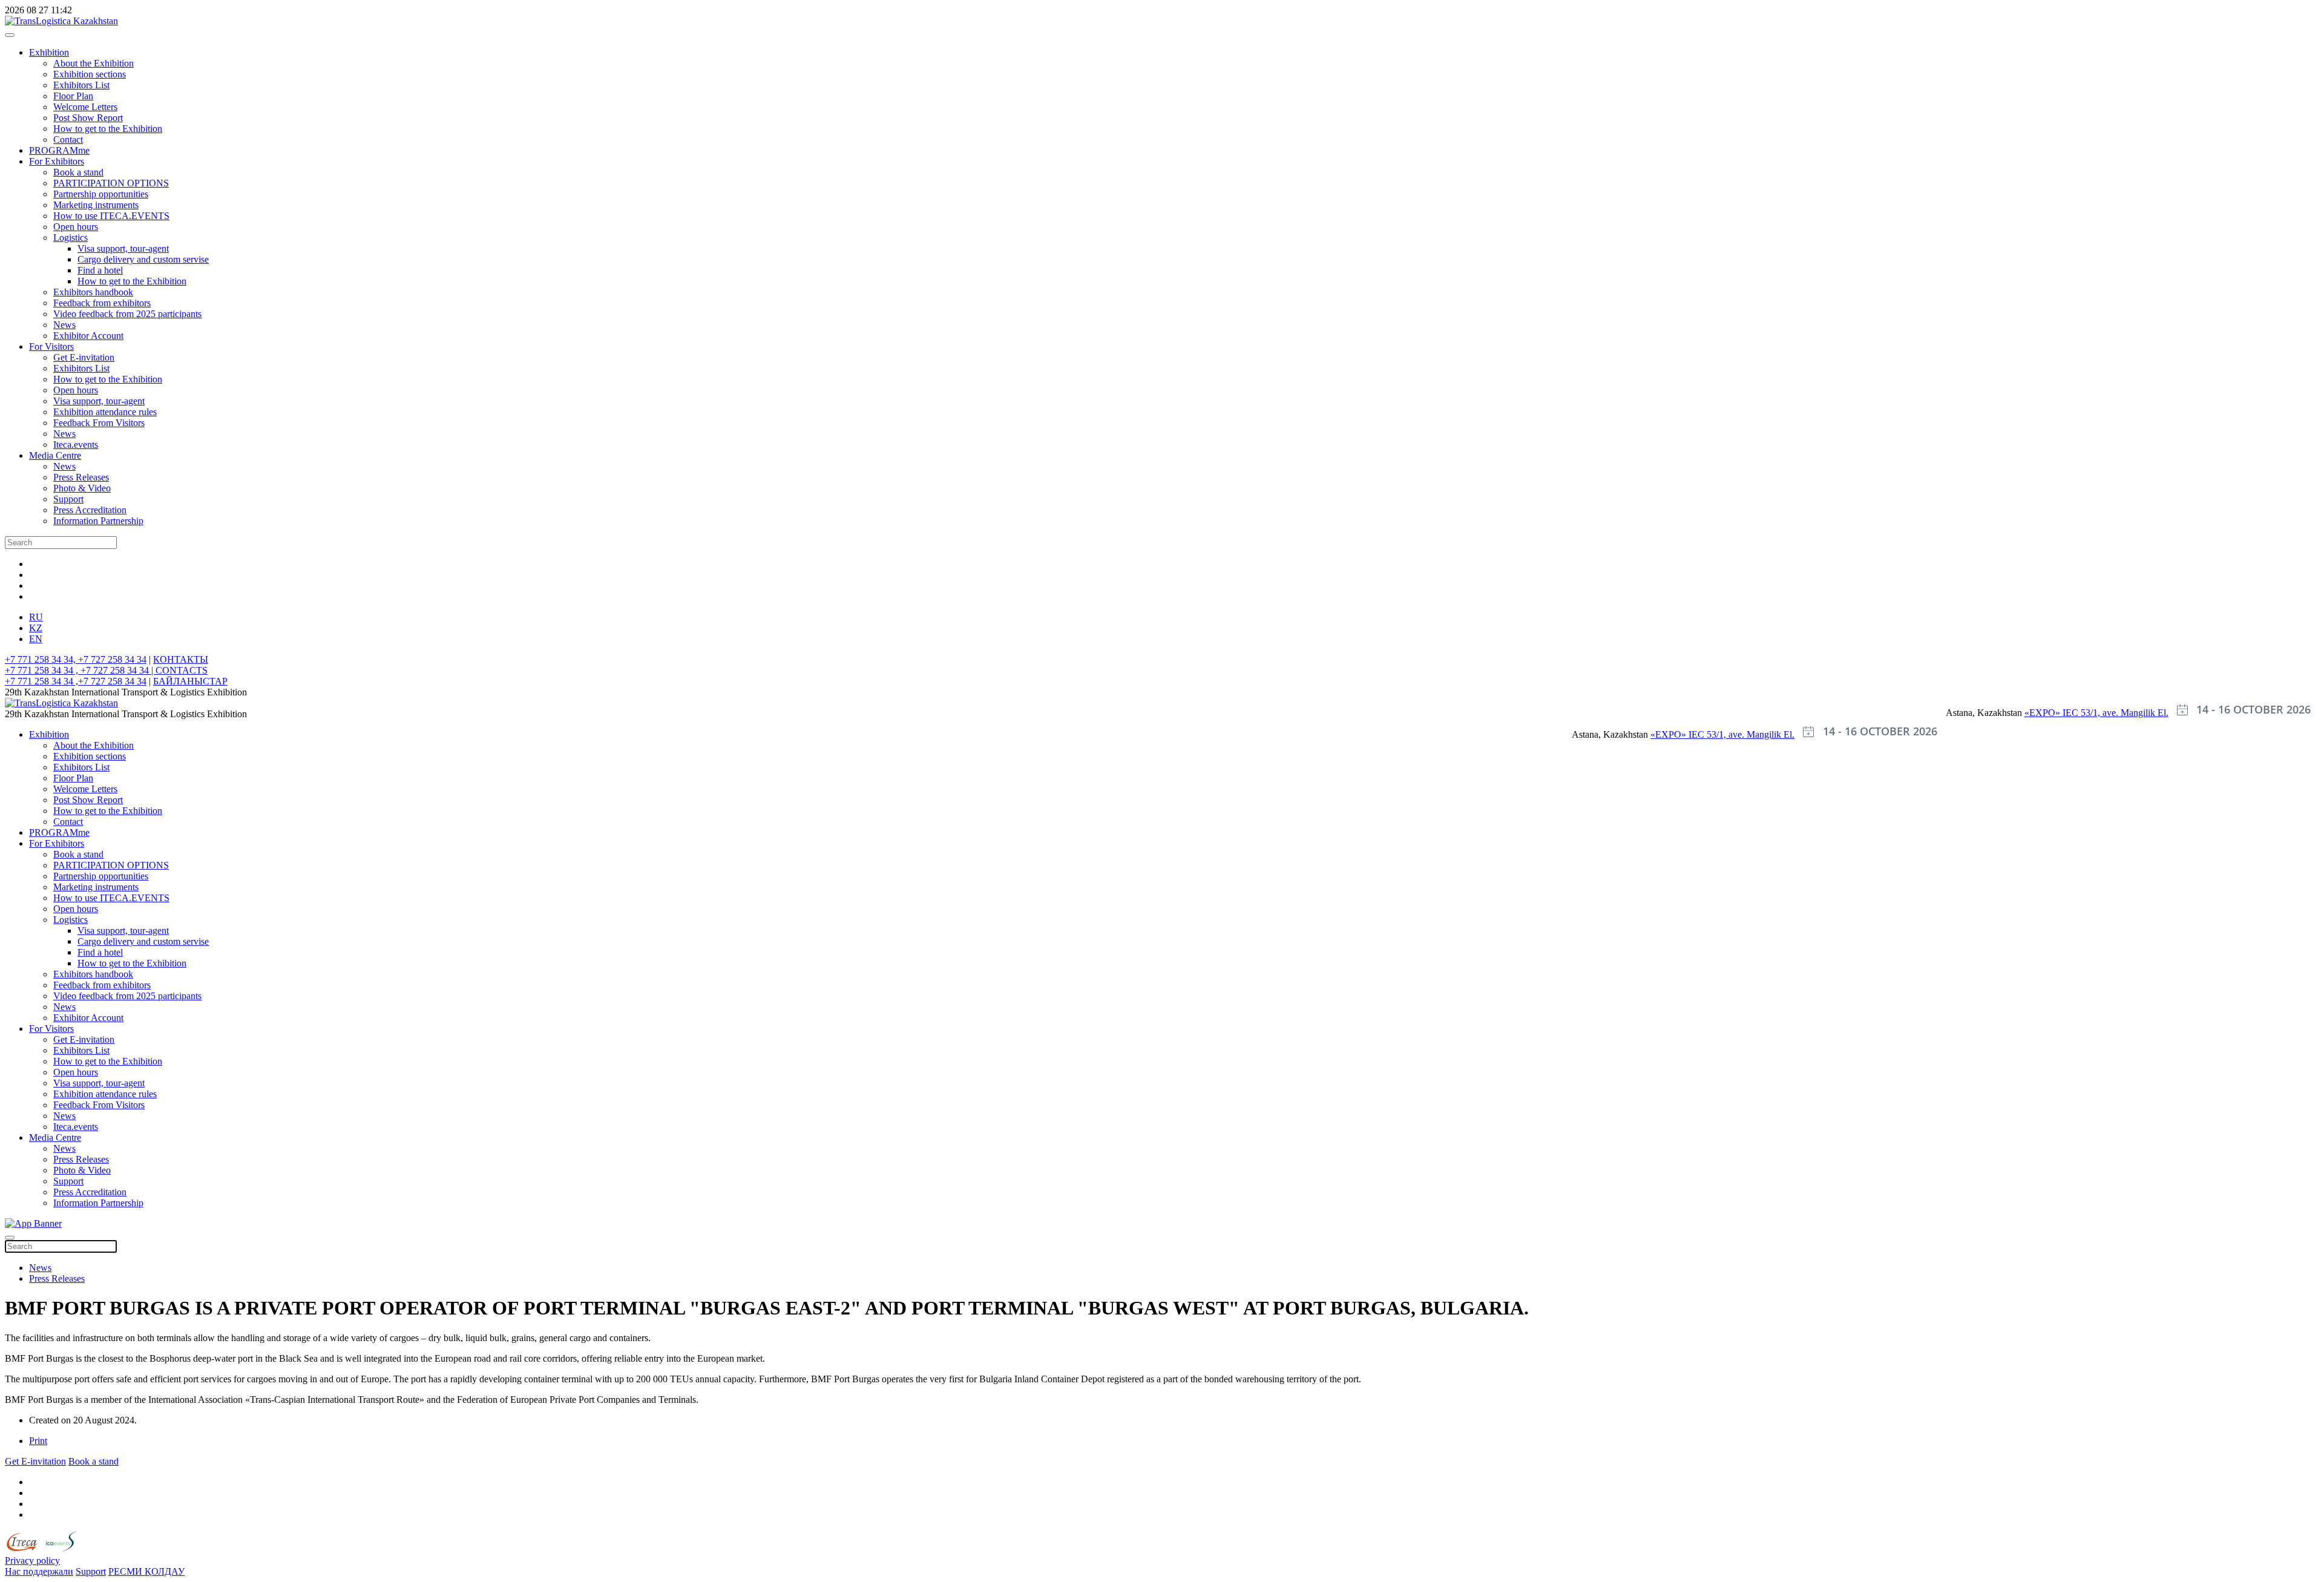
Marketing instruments (96, 205)
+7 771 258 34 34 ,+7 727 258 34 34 (76, 681)
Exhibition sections (90, 74)
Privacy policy (32, 1561)
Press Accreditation (90, 510)
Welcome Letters (85, 107)
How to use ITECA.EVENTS (111, 216)
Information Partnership (98, 521)
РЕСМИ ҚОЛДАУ (146, 1571)
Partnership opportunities (101, 194)
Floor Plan (73, 96)
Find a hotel (100, 270)
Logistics (71, 238)
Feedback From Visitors (99, 423)
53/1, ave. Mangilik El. (2125, 713)
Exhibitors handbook (93, 292)
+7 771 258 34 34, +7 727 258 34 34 (76, 659)
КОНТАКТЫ (181, 659)
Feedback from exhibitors (102, 303)
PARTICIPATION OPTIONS (111, 183)
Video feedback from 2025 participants (127, 314)
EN (36, 639)
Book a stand (78, 172)
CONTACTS (182, 670)
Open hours (76, 227)
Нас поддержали (39, 1571)
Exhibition (49, 52)
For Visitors (51, 346)
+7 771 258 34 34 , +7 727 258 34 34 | (80, 670)
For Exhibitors (57, 161)
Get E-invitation (84, 357)
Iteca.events (76, 445)
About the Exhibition (94, 63)
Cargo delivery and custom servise (143, 259)
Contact (68, 139)
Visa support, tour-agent (123, 248)
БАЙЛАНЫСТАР (190, 681)
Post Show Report (88, 118)
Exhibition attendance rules (105, 412)
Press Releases (81, 477)
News (64, 325)
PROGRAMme (59, 150)
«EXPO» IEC (2053, 713)
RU (36, 617)
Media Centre (55, 455)
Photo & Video (82, 488)
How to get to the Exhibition (108, 129)
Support (68, 499)
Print (38, 1441)
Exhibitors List (81, 85)
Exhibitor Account (88, 336)
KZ (36, 628)
